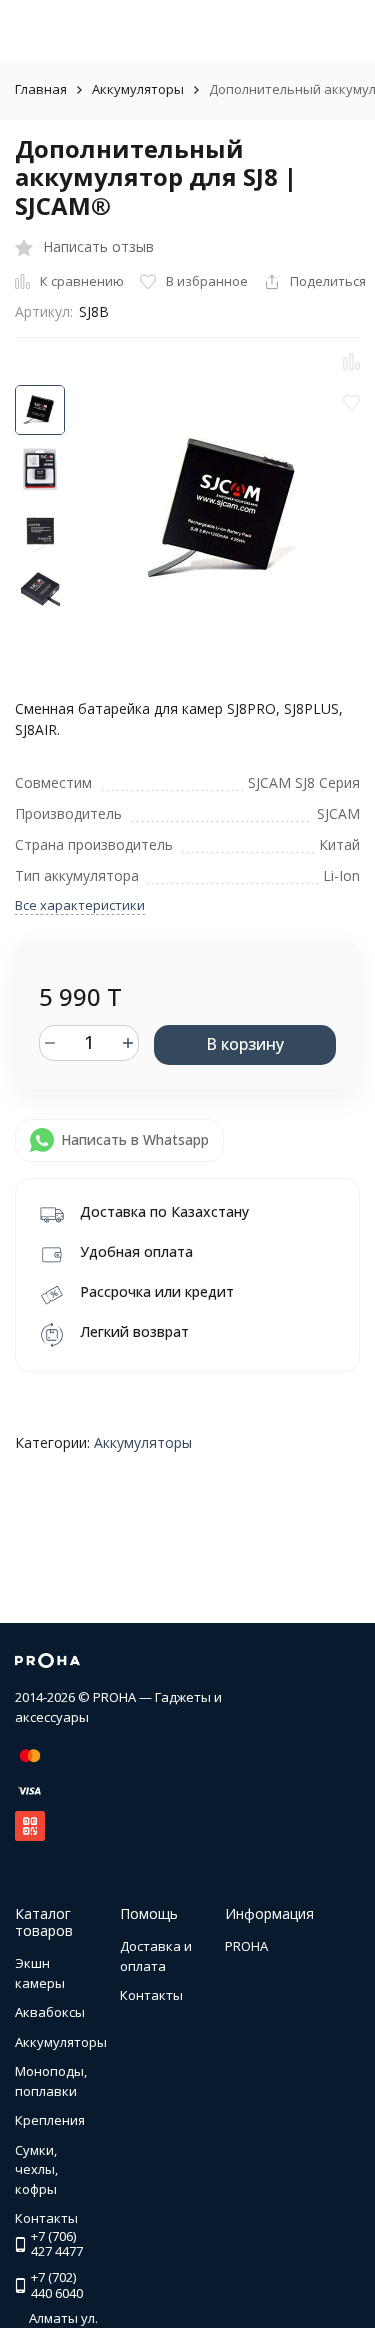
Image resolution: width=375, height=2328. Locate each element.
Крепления (50, 2120)
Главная (41, 89)
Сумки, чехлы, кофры (36, 2169)
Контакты (151, 1995)
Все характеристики (80, 905)
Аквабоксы (50, 2012)
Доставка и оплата (156, 1956)
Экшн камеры (40, 1973)
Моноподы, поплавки (51, 2081)
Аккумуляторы (138, 89)
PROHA (246, 1946)
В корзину (245, 1044)
